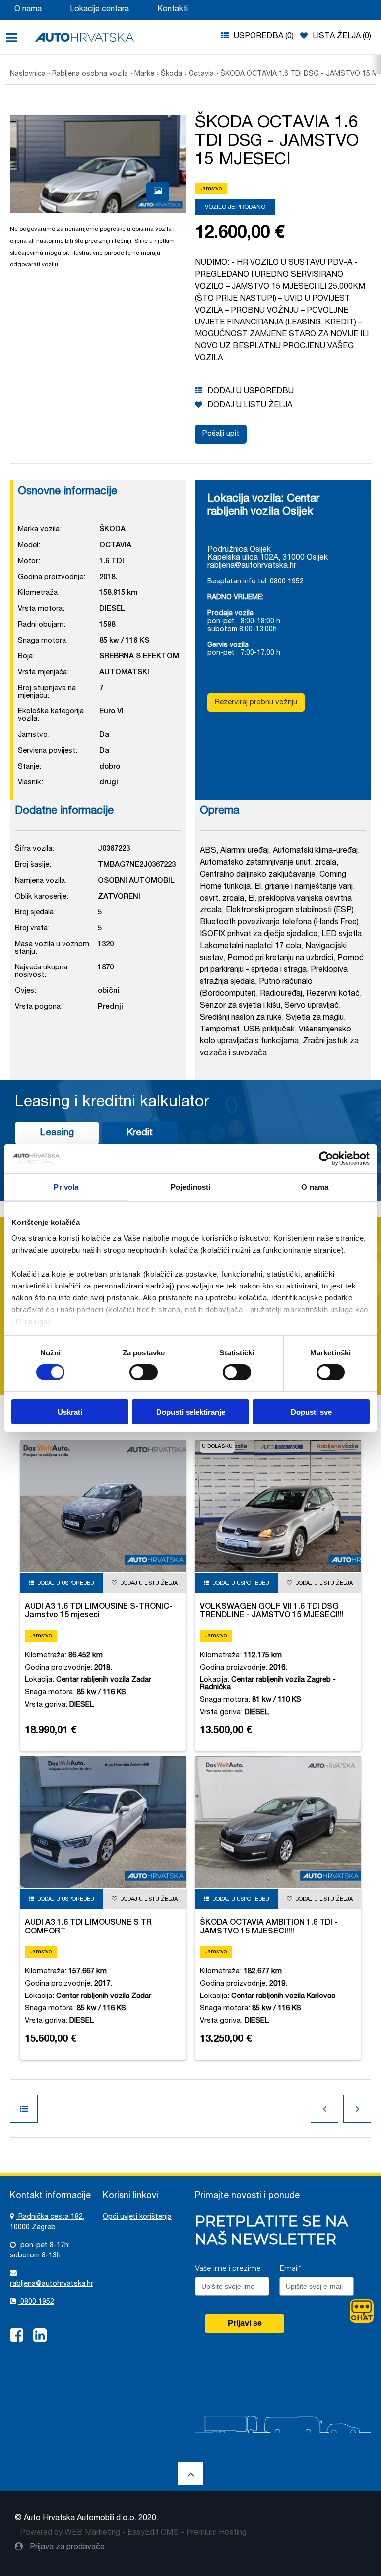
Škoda (171, 74)
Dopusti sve (311, 1412)
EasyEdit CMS (153, 2533)
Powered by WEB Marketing (70, 2533)
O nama (28, 10)
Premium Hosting (216, 2533)
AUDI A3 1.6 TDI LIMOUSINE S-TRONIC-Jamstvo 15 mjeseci (99, 1611)
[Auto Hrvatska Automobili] (84, 37)
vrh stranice (190, 2474)
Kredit (140, 1133)
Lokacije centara (99, 10)
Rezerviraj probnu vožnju (256, 702)
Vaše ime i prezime (228, 2268)
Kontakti (172, 10)
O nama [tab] (315, 1187)
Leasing (57, 1133)
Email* (290, 2268)
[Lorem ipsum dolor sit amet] (158, 192)
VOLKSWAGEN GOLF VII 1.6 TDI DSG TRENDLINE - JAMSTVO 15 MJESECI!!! (272, 1611)
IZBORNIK (15, 38)
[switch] (144, 1372)
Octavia (201, 74)
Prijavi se (245, 2323)
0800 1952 (36, 2302)
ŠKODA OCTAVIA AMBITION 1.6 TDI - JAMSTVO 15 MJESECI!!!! (269, 1928)
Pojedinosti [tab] (190, 1187)
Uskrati (70, 1412)
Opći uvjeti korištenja (137, 2217)
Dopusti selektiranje (191, 1412)
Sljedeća (357, 2109)
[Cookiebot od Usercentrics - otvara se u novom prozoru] (326, 1159)
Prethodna (324, 2109)
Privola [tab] (66, 1187)
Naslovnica (28, 74)
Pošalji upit (221, 434)
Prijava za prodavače (66, 2548)
